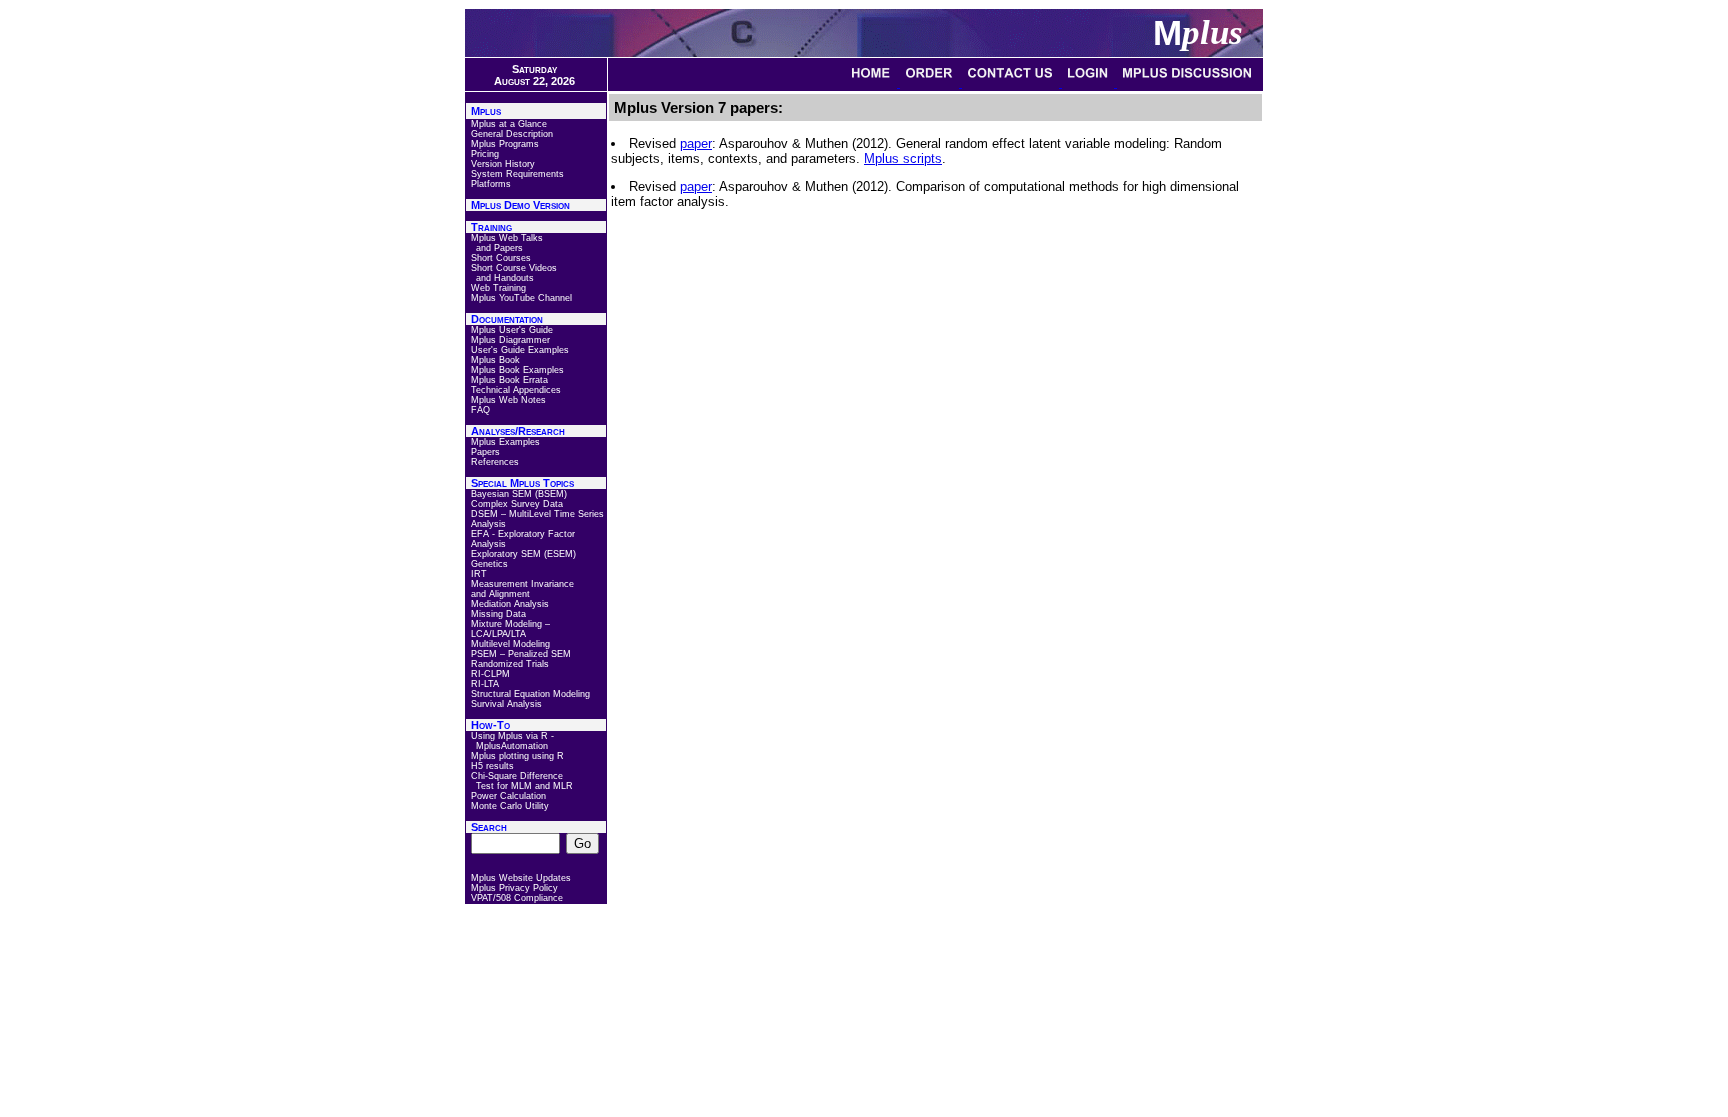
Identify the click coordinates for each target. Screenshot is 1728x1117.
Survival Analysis (506, 704)
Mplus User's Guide (512, 330)
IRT (479, 574)
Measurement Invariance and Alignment (522, 589)
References (495, 462)
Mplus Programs (505, 144)
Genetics (489, 564)
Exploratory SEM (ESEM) (523, 554)
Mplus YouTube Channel (521, 298)
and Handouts (505, 278)
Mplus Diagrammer (510, 340)
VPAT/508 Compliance (517, 898)
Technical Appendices (516, 390)
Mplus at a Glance (509, 124)
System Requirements (517, 174)
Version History (503, 164)
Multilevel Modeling (510, 644)
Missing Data (498, 614)
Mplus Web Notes (508, 400)
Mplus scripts (903, 158)
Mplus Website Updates (521, 878)
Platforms (491, 184)
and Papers (499, 248)
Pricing (485, 154)
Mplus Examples (505, 442)
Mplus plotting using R (517, 756)
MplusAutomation (512, 746)
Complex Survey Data (517, 504)
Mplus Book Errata (509, 380)
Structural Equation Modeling (530, 694)
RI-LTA (485, 684)
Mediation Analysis (510, 604)
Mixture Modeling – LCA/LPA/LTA (510, 629)
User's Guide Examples (520, 350)
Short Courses (501, 258)
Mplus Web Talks (507, 238)
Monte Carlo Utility (510, 806)
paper (696, 143)
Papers (485, 452)
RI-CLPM (490, 674)
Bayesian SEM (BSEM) (519, 494)
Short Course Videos (514, 268)
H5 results (492, 766)
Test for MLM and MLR (524, 786)
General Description (512, 134)
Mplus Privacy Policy (514, 888)
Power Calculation (508, 796)
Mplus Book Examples (517, 370)
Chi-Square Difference (517, 776)
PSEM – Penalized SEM (521, 654)
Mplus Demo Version (520, 205)
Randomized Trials (510, 664)
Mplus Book (495, 360)
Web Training (498, 288)
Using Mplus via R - (512, 736)
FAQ (480, 410)
